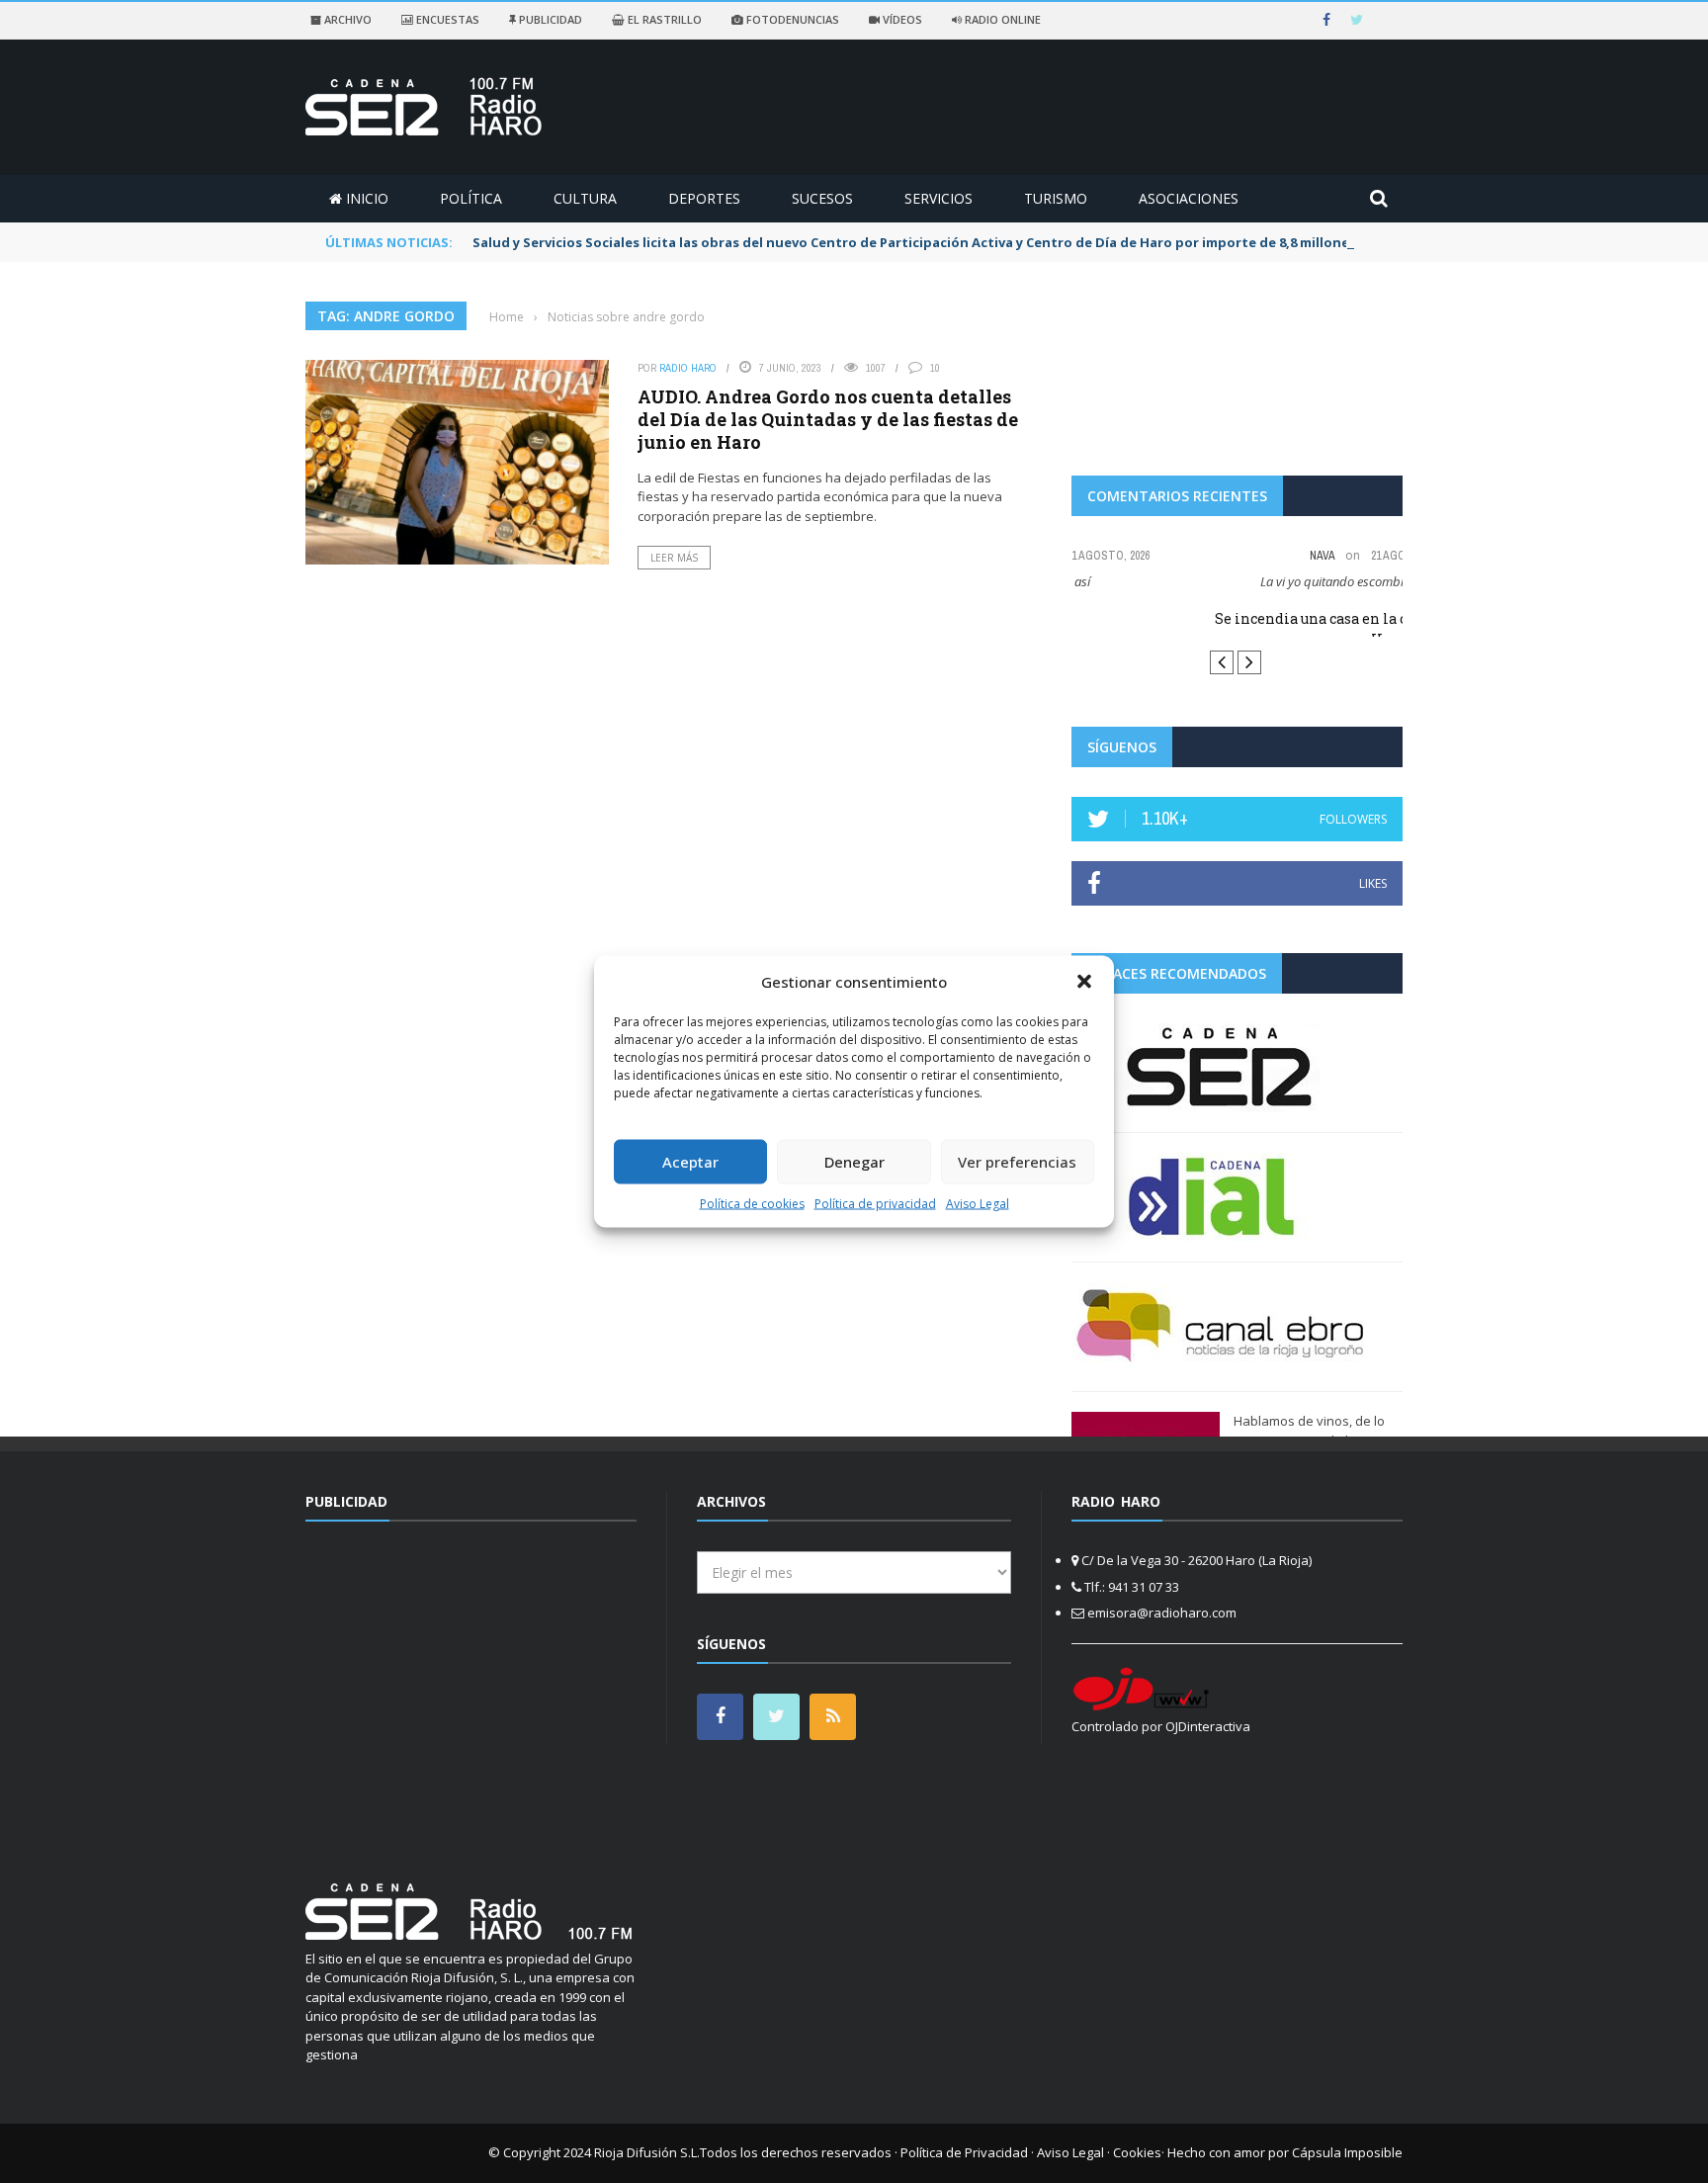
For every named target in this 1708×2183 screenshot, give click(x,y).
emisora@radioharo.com (1162, 1613)
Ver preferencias (1017, 1162)
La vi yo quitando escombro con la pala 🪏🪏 (1237, 581)
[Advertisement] (471, 1690)
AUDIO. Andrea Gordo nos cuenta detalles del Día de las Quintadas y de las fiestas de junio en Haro (828, 420)
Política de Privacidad (964, 2152)
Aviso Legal (978, 1203)
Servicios (939, 198)
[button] (1084, 982)
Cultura (585, 198)
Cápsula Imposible (1347, 2152)
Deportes (704, 198)
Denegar (854, 1162)
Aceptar (690, 1162)
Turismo (1056, 198)
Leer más (674, 558)
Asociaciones (1189, 198)
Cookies (1137, 2152)
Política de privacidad (875, 1203)
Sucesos (822, 198)
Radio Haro (688, 368)
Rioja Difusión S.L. (647, 2152)
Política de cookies (752, 1203)
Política (471, 198)
